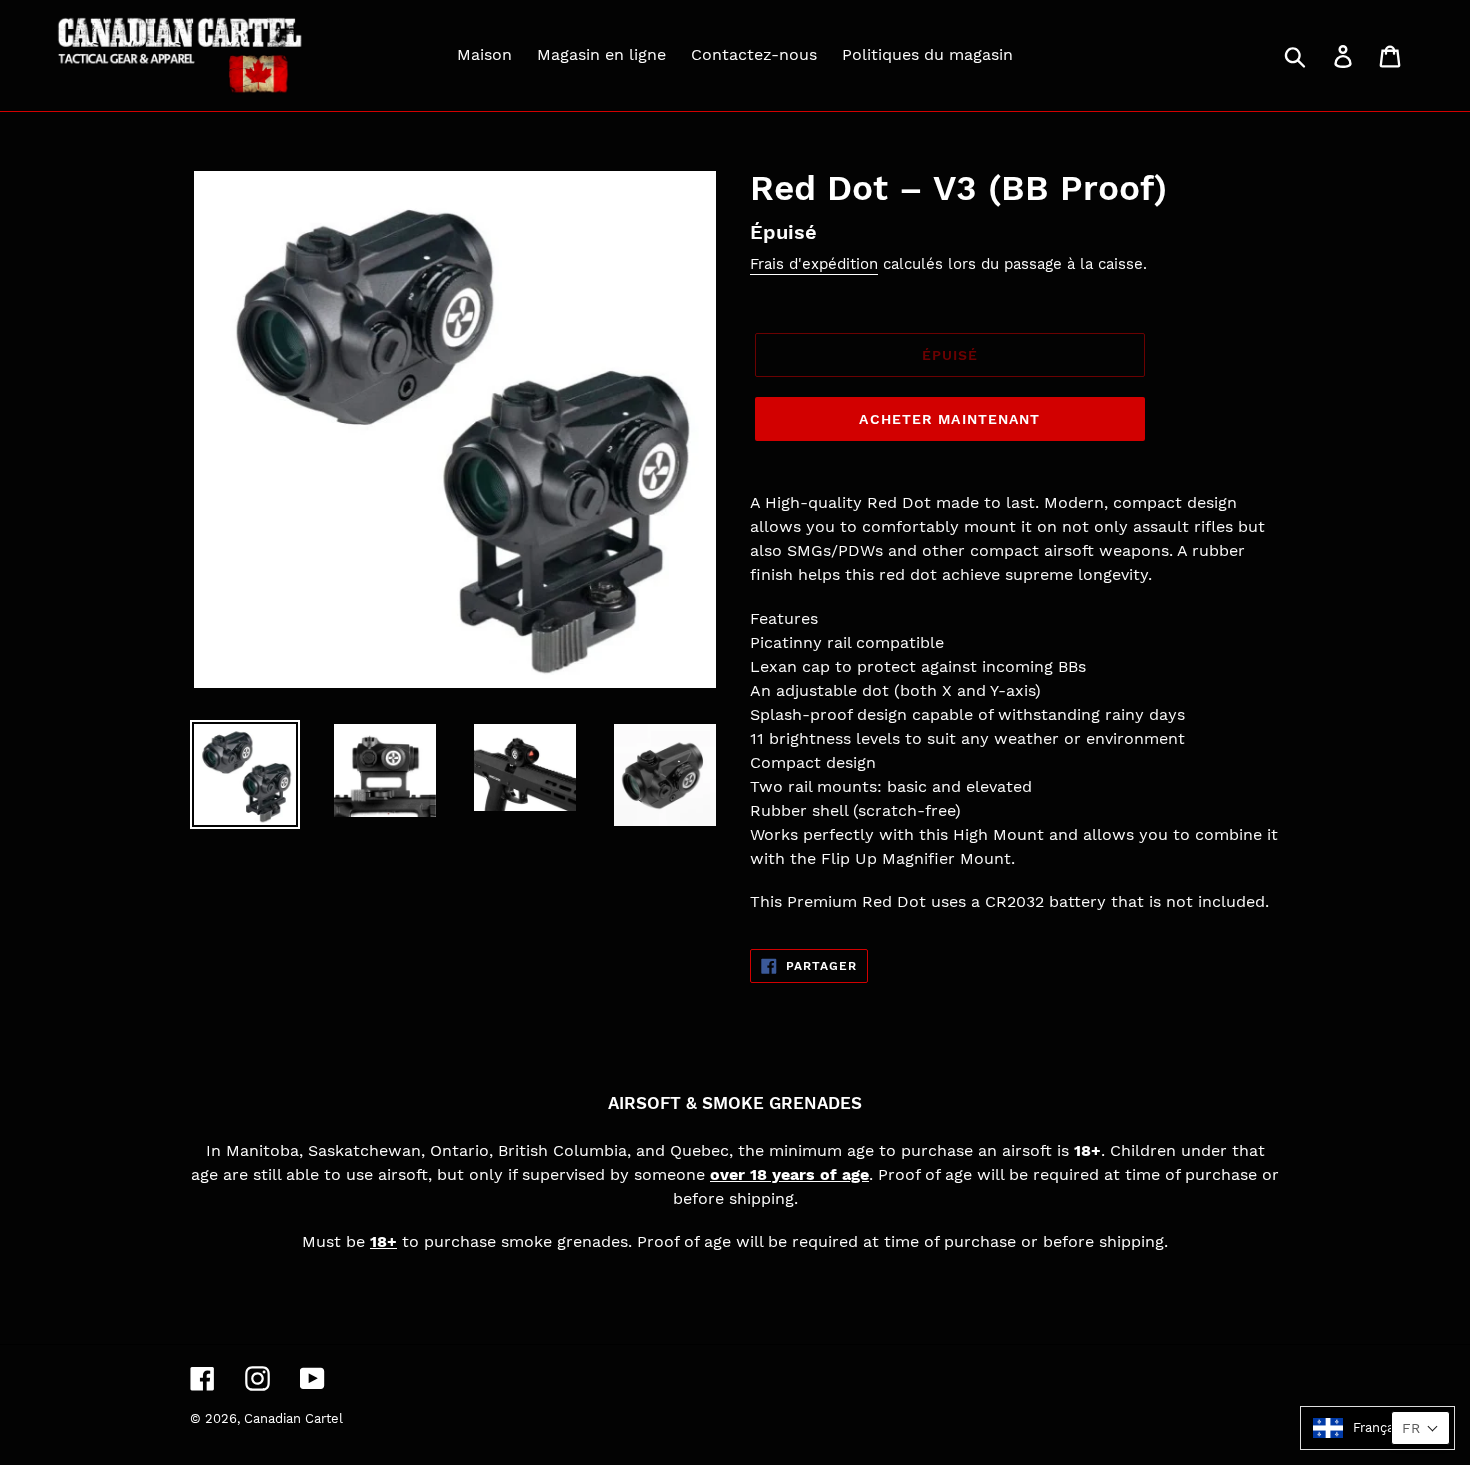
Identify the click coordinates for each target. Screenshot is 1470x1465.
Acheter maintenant (949, 419)
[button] (1377, 1428)
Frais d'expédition (814, 264)
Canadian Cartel (293, 1418)
